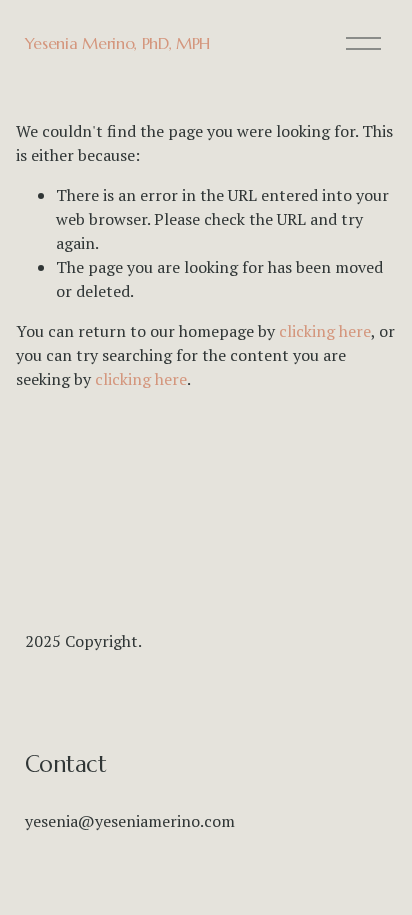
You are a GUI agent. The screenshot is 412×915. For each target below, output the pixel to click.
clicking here (325, 331)
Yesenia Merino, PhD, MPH (117, 43)
